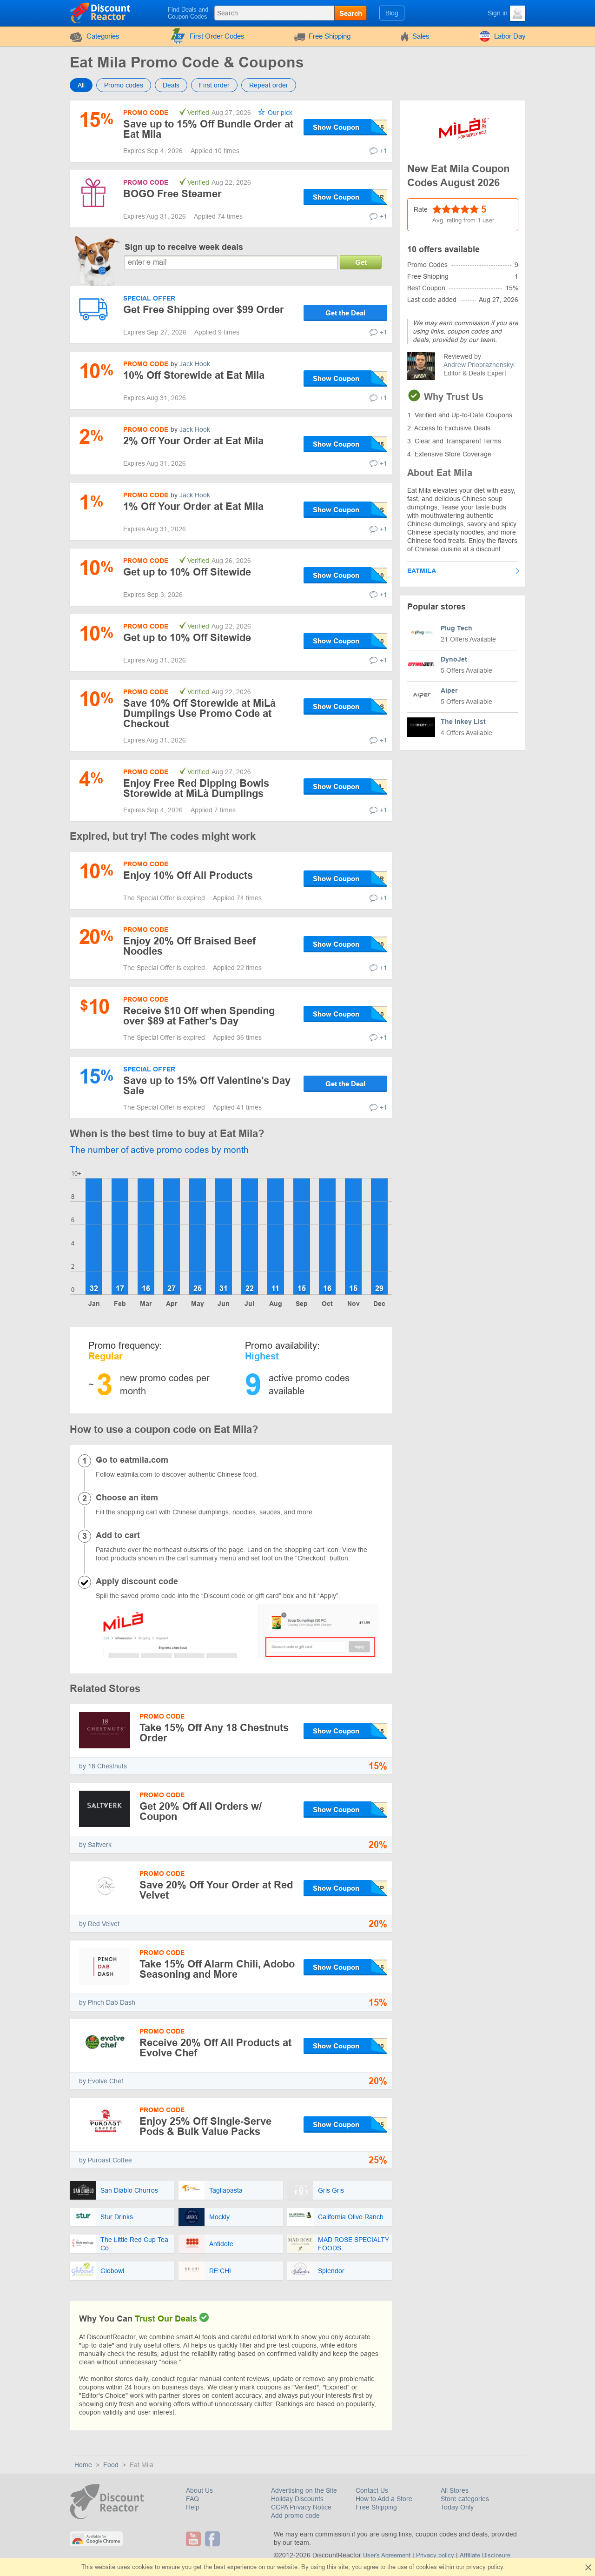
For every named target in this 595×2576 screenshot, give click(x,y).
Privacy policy (435, 2555)
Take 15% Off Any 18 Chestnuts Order (214, 1733)
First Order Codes (217, 36)
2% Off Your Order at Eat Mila (193, 441)
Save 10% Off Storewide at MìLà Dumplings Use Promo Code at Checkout (199, 713)
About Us (199, 2490)
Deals (171, 85)
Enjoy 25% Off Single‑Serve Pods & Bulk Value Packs (205, 2126)
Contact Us (372, 2490)
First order (214, 85)
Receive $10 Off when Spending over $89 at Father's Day (199, 1016)
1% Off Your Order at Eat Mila (193, 506)
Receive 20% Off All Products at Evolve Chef (215, 2048)
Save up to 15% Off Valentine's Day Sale (207, 1086)
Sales (421, 36)
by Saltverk (95, 1845)
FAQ (192, 2499)
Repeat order (269, 85)
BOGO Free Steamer (172, 194)
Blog (392, 13)
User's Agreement (387, 2555)
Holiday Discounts (297, 2499)
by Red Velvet (99, 1924)
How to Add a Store (384, 2499)
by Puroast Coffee (106, 2160)
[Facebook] (214, 2539)
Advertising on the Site (304, 2490)
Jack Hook (195, 364)
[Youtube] (195, 2539)
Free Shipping (330, 36)
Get (361, 262)
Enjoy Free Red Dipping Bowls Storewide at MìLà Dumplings (196, 788)
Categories (103, 36)
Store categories (465, 2499)
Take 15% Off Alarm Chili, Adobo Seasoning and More (217, 1969)
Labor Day (510, 36)
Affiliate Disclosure (485, 2555)
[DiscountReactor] (101, 13)
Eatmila (422, 571)
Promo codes (124, 85)
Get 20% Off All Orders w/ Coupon (201, 1811)
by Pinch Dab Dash (107, 2002)
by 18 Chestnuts (103, 1766)
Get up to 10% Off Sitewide (187, 572)
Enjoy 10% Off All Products (188, 875)
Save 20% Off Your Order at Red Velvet (216, 1890)
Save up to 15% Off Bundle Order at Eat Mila (208, 129)
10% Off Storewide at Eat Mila (194, 375)
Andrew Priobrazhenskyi (479, 365)
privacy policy (485, 2567)
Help (193, 2507)
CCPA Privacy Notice (301, 2507)
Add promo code (295, 2516)
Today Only (457, 2507)
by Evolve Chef (101, 2081)
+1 (383, 151)
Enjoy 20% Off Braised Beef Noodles (189, 946)
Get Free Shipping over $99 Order (204, 310)
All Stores (455, 2490)
